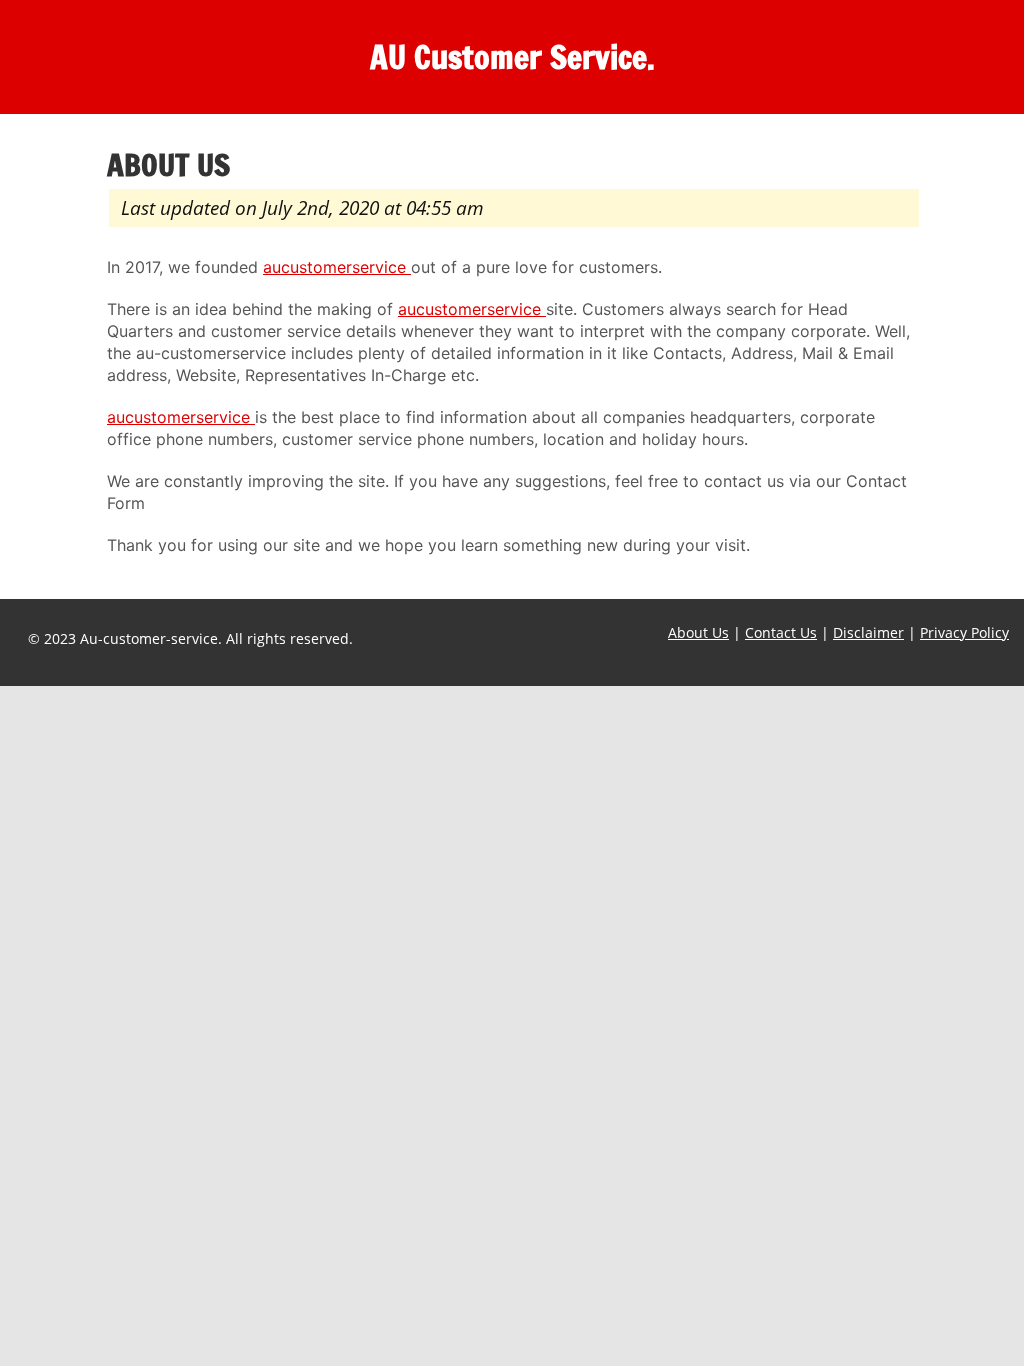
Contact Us (781, 632)
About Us (698, 632)
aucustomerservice (337, 267)
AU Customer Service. (512, 57)
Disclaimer (868, 632)
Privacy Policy (964, 632)
